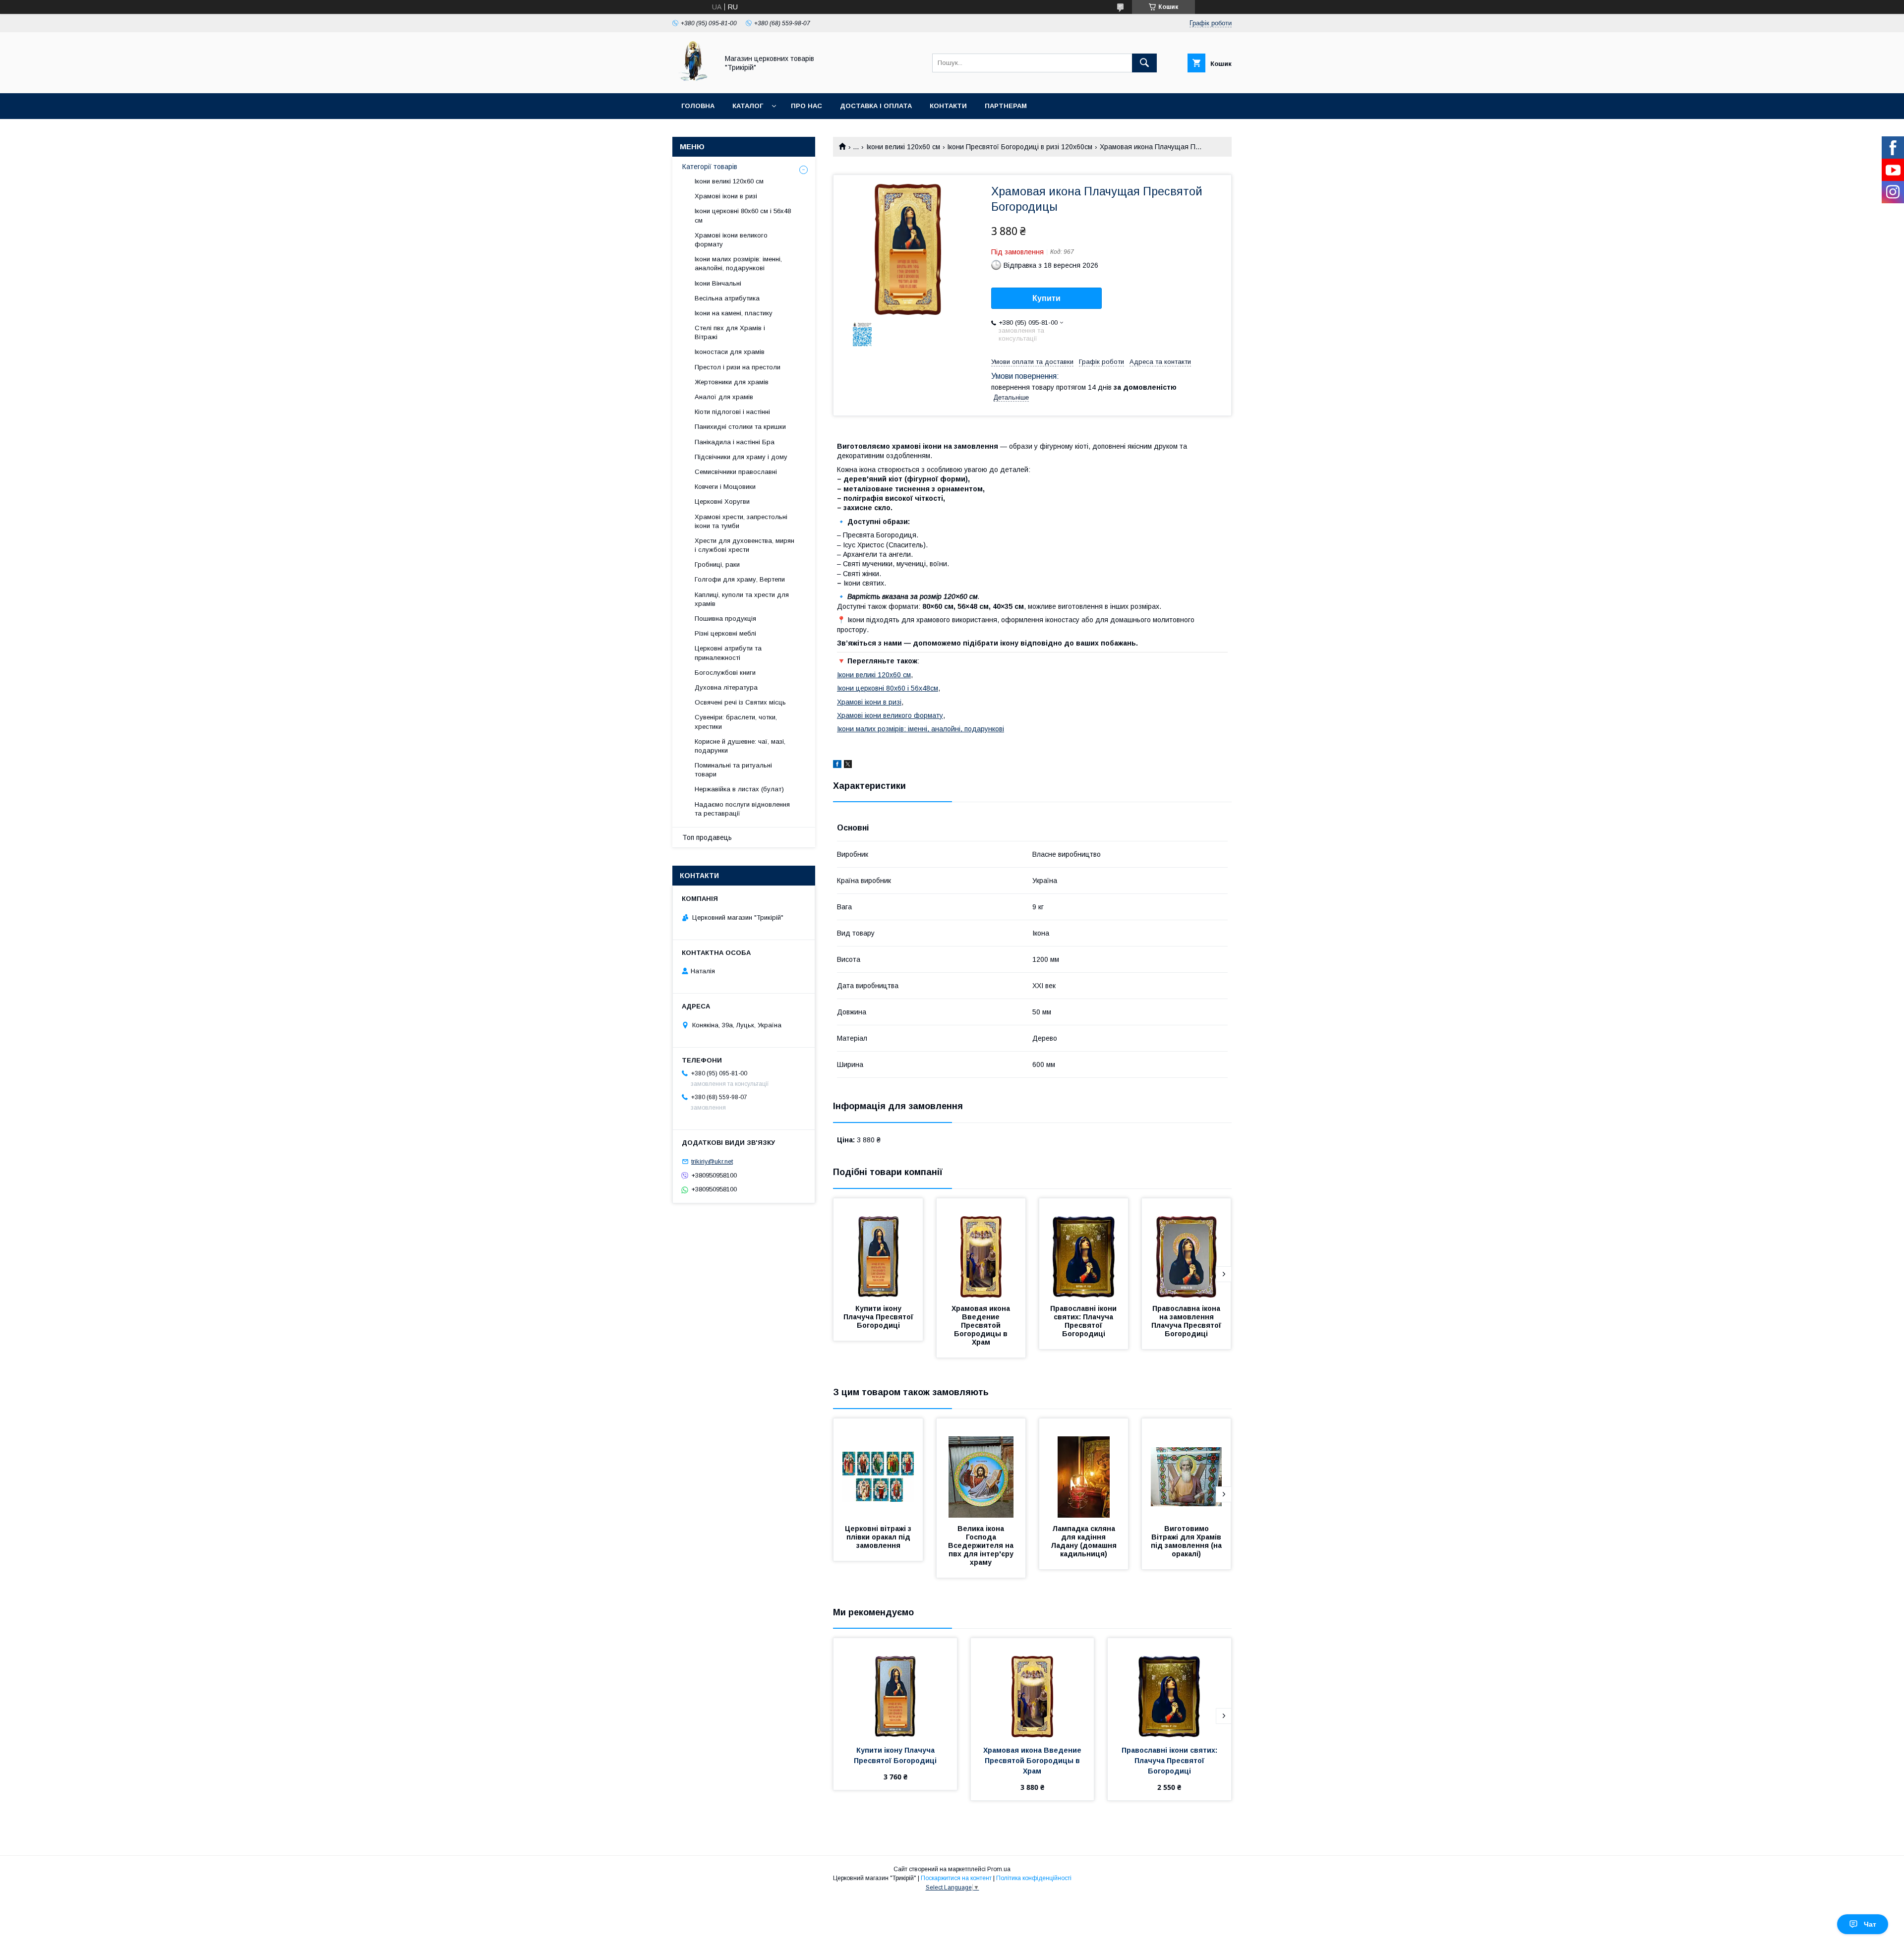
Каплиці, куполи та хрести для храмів (742, 599)
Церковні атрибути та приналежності (728, 653)
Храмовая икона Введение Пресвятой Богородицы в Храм (982, 1325)
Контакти (948, 106)
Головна (698, 106)
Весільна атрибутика (727, 298)
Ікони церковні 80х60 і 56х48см (888, 688)
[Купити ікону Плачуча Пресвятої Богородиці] (878, 1248)
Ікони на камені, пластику (734, 313)
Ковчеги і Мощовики (725, 487)
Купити (1046, 298)
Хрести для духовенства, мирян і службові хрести (744, 545)
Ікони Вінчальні (718, 283)
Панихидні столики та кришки (740, 427)
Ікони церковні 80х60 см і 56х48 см (743, 215)
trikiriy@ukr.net (712, 1161)
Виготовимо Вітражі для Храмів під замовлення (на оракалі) (1187, 1541)
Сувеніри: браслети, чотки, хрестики (736, 722)
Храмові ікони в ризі (869, 702)
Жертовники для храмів (732, 382)
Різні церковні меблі (725, 633)
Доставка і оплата (876, 106)
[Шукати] (1144, 63)
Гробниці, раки (717, 564)
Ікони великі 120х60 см (903, 147)
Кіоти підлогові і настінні (732, 412)
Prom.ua (999, 1869)
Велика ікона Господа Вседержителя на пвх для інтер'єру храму (982, 1545)
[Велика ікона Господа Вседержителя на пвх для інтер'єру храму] (981, 1468)
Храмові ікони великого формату (890, 715)
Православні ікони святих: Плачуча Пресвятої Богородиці (1084, 1321)
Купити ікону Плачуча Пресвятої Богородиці (879, 1317)
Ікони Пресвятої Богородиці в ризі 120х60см (1020, 147)
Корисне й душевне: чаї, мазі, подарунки (740, 746)
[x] (848, 766)
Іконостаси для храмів (730, 352)
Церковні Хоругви (722, 502)
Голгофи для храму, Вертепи (740, 579)
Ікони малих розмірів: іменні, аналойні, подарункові (921, 729)
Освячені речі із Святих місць (740, 702)
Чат (1870, 1924)
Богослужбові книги (725, 673)
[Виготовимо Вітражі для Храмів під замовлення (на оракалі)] (1187, 1468)
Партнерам (1006, 106)
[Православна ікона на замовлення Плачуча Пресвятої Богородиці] (1187, 1248)
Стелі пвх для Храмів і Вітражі (730, 332)
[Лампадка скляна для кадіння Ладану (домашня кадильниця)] (1084, 1468)
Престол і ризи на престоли (738, 367)
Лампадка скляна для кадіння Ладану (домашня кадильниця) (1085, 1541)
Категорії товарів (710, 167)
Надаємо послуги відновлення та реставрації (742, 809)
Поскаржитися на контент (956, 1878)
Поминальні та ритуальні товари (733, 770)
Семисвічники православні (736, 472)
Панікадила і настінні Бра (735, 442)
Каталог (748, 106)
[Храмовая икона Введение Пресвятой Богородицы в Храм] (981, 1248)
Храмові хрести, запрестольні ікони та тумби (741, 521)
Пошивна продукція (725, 619)
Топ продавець (707, 837)
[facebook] (837, 766)
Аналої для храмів (724, 397)
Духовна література (726, 687)
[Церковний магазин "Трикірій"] (693, 80)
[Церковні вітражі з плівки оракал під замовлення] (878, 1468)
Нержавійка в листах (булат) (739, 789)
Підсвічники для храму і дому (741, 457)
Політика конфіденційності (1034, 1878)
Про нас (806, 106)
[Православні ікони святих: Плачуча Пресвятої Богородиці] (1084, 1248)
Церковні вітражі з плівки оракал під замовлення (879, 1537)
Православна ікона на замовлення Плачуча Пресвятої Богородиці (1187, 1321)
